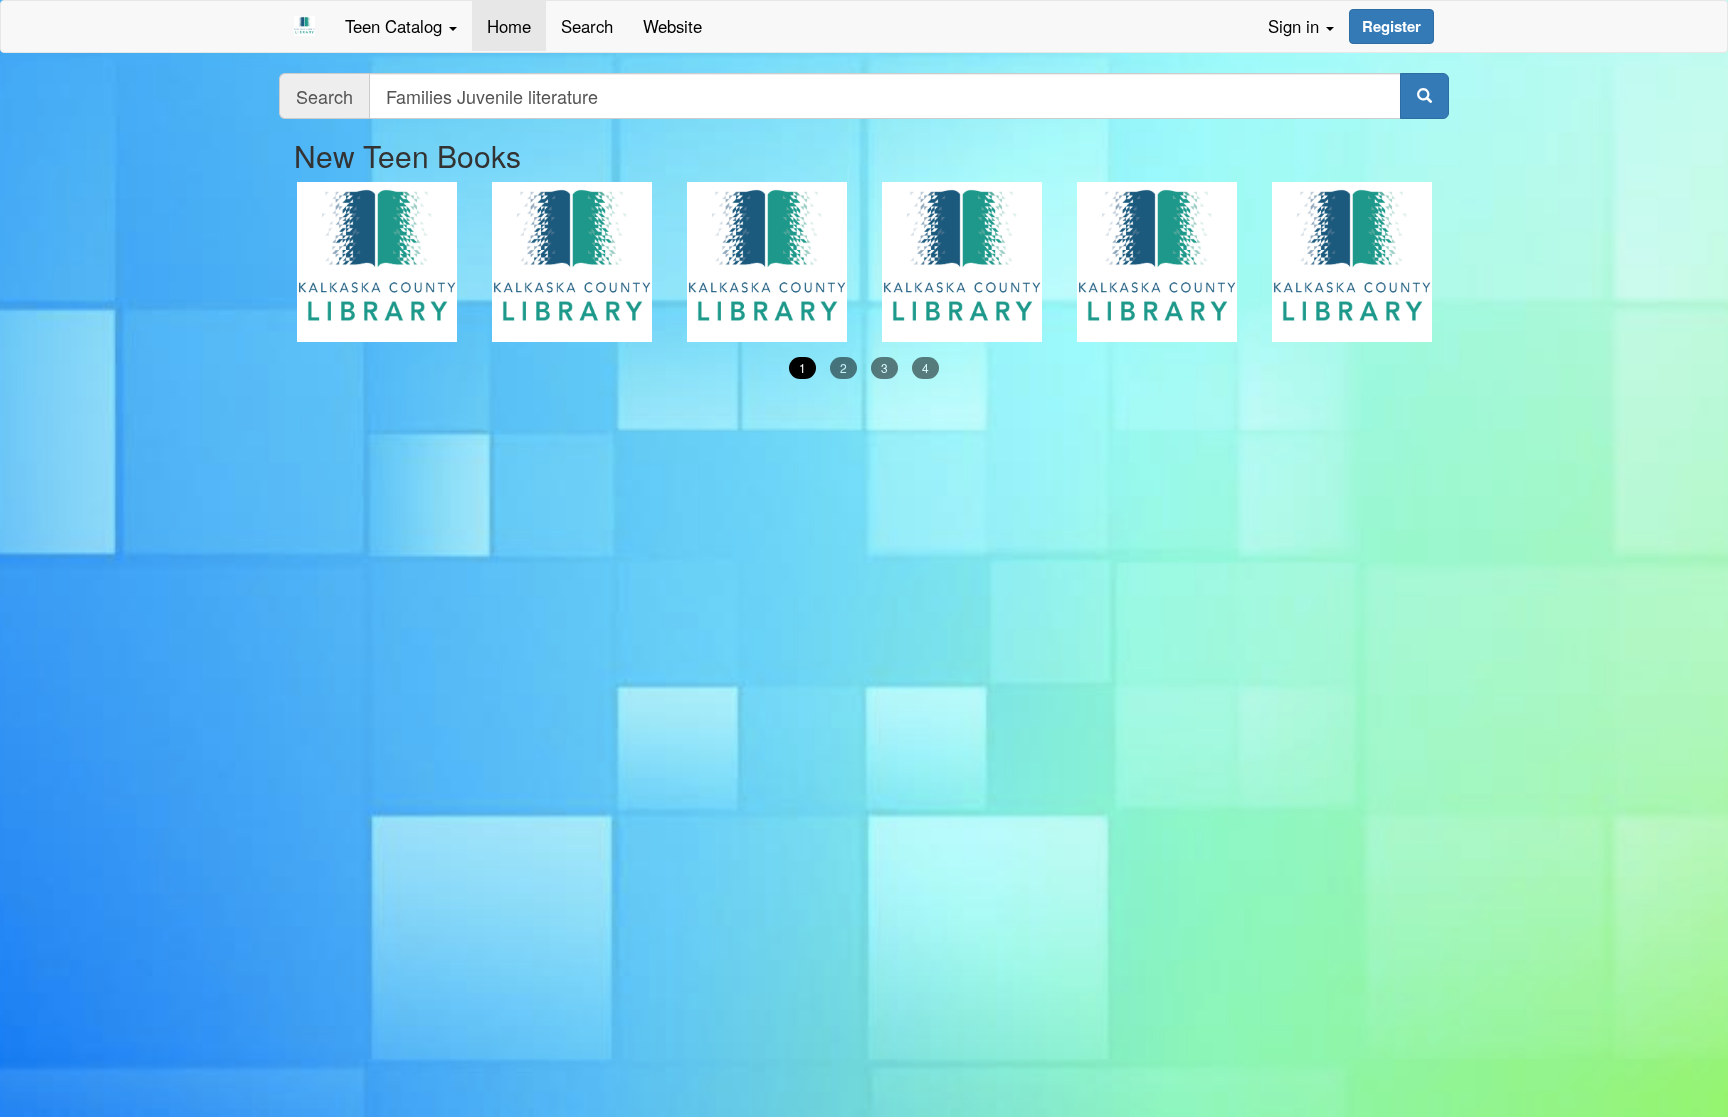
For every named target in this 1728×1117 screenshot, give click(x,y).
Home (509, 26)
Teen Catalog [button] (396, 26)
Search (587, 26)
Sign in (1296, 26)
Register (1391, 26)
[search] (1424, 96)
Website (672, 26)
